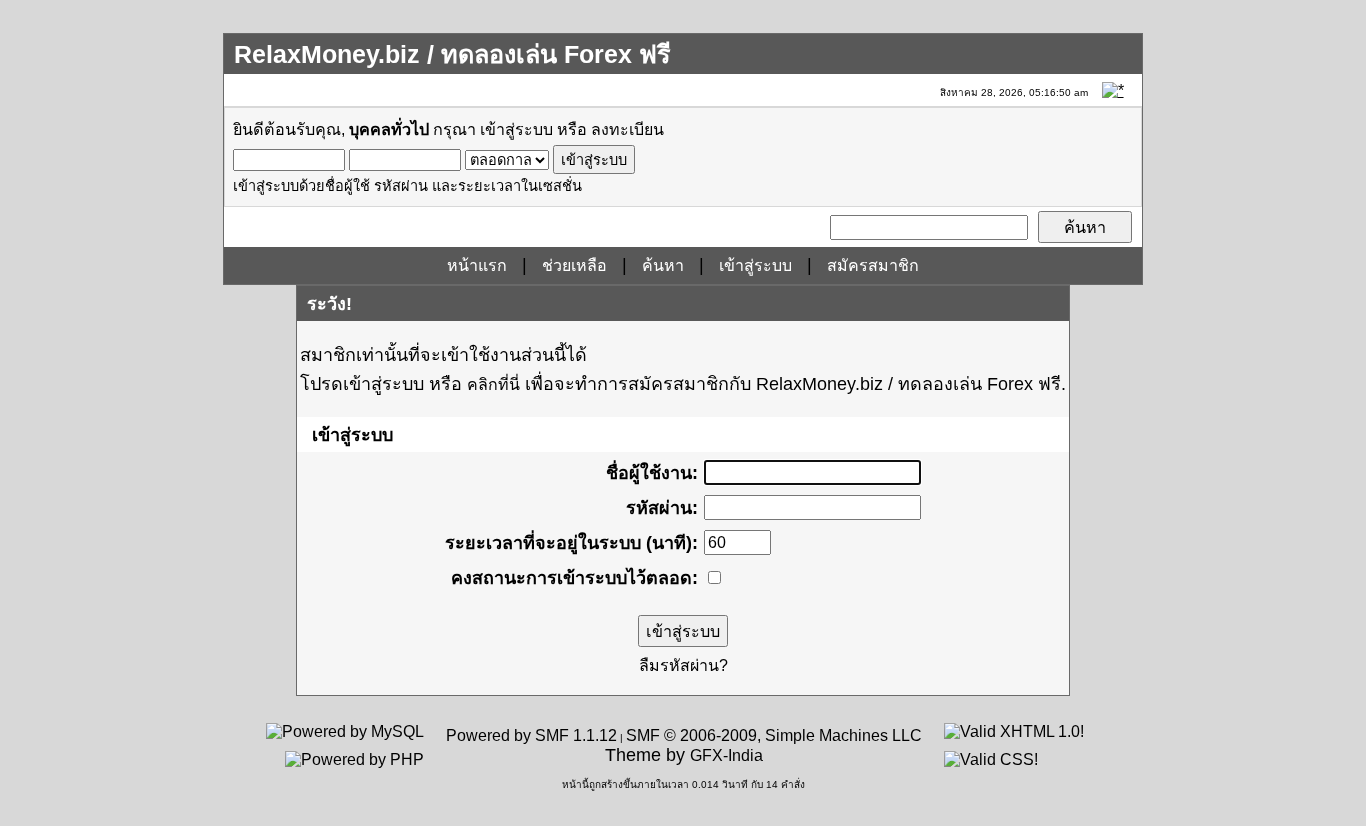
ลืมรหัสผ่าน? (683, 665)
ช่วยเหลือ (574, 265)
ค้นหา (663, 265)
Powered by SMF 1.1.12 (531, 735)
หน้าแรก (477, 265)
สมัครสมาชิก (873, 265)
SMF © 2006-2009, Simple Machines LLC (774, 735)
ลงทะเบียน (627, 129)
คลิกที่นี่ (493, 384)
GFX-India (726, 755)
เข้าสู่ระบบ (516, 129)
